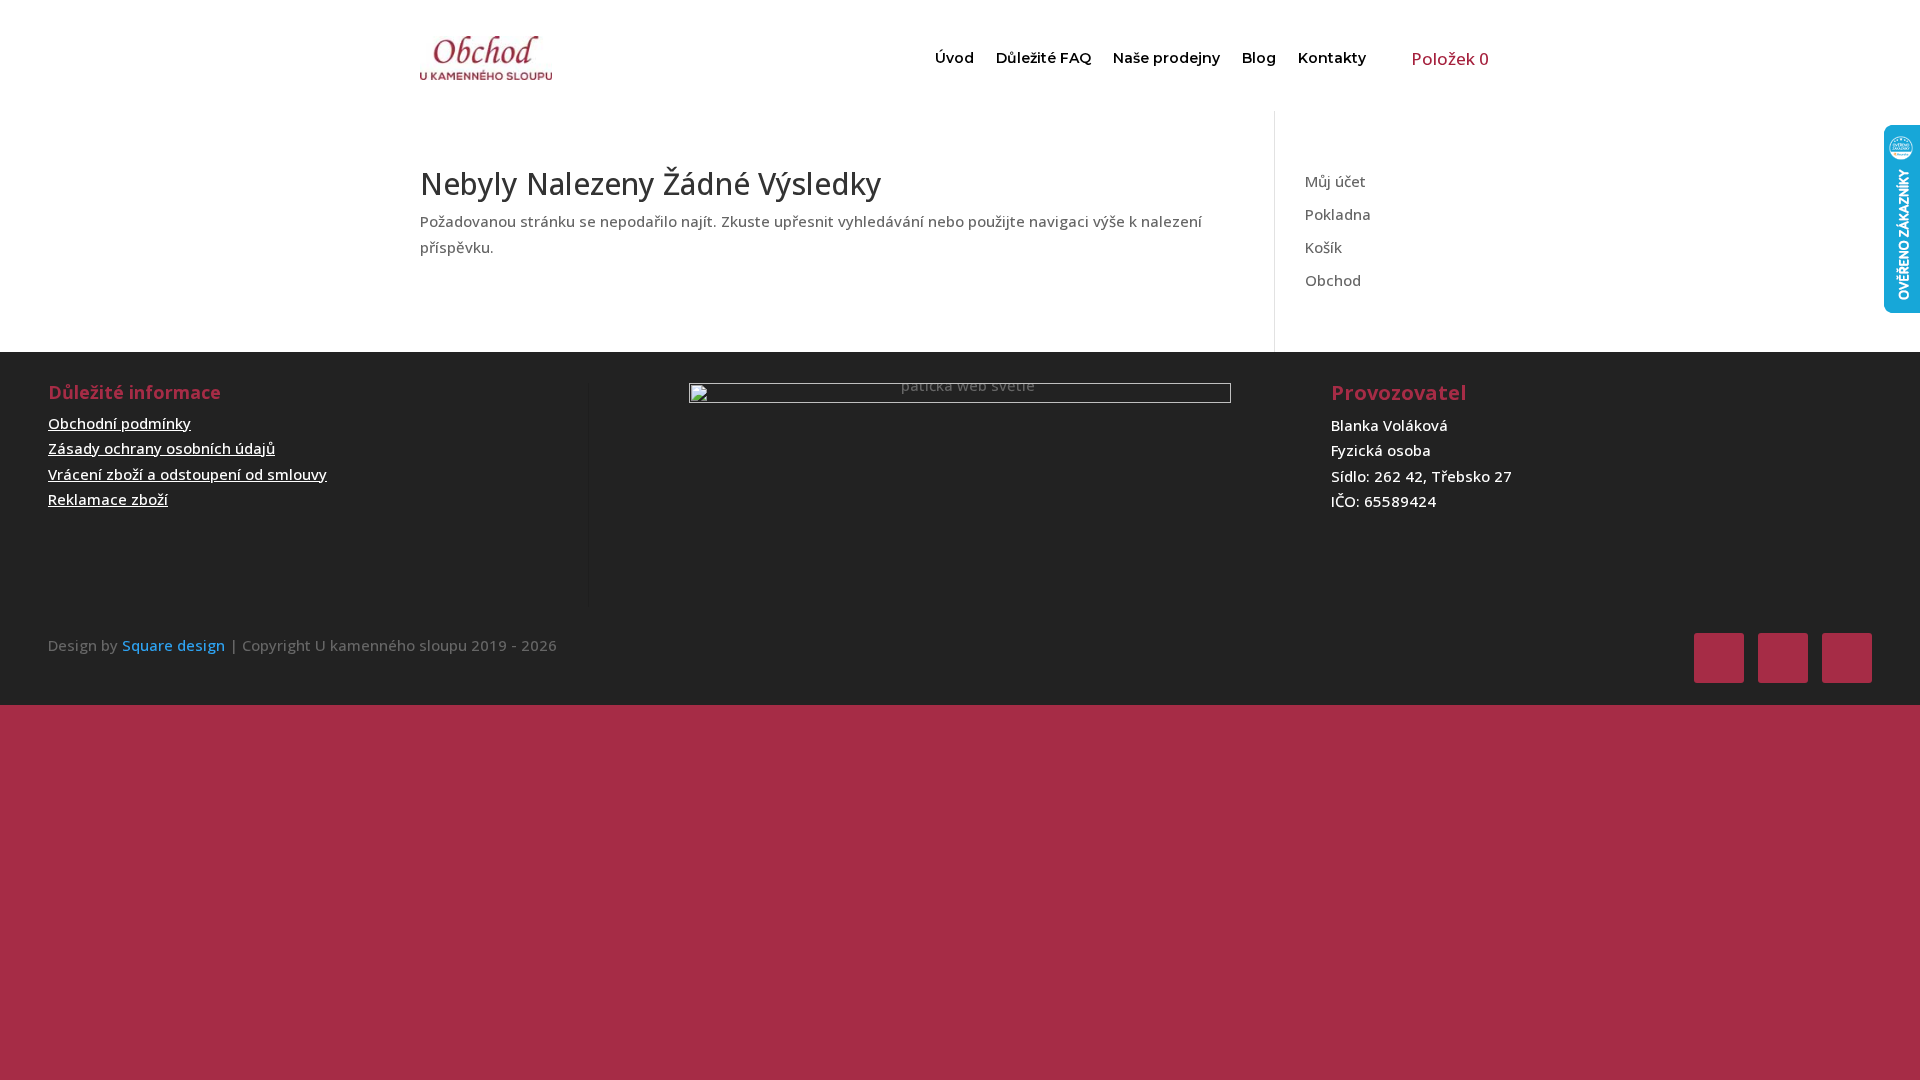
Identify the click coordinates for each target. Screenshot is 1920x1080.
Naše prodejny (1166, 58)
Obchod (1333, 280)
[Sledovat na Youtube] (1847, 658)
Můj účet (1335, 181)
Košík (1323, 247)
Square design (173, 645)
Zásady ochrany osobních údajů (161, 448)
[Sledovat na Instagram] (1783, 658)
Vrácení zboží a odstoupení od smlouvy (187, 474)
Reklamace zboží (108, 499)
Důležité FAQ (1043, 58)
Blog (1259, 58)
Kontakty (1332, 58)
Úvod (954, 58)
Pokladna (1338, 214)
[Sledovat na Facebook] (1719, 658)
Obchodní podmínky (119, 423)
